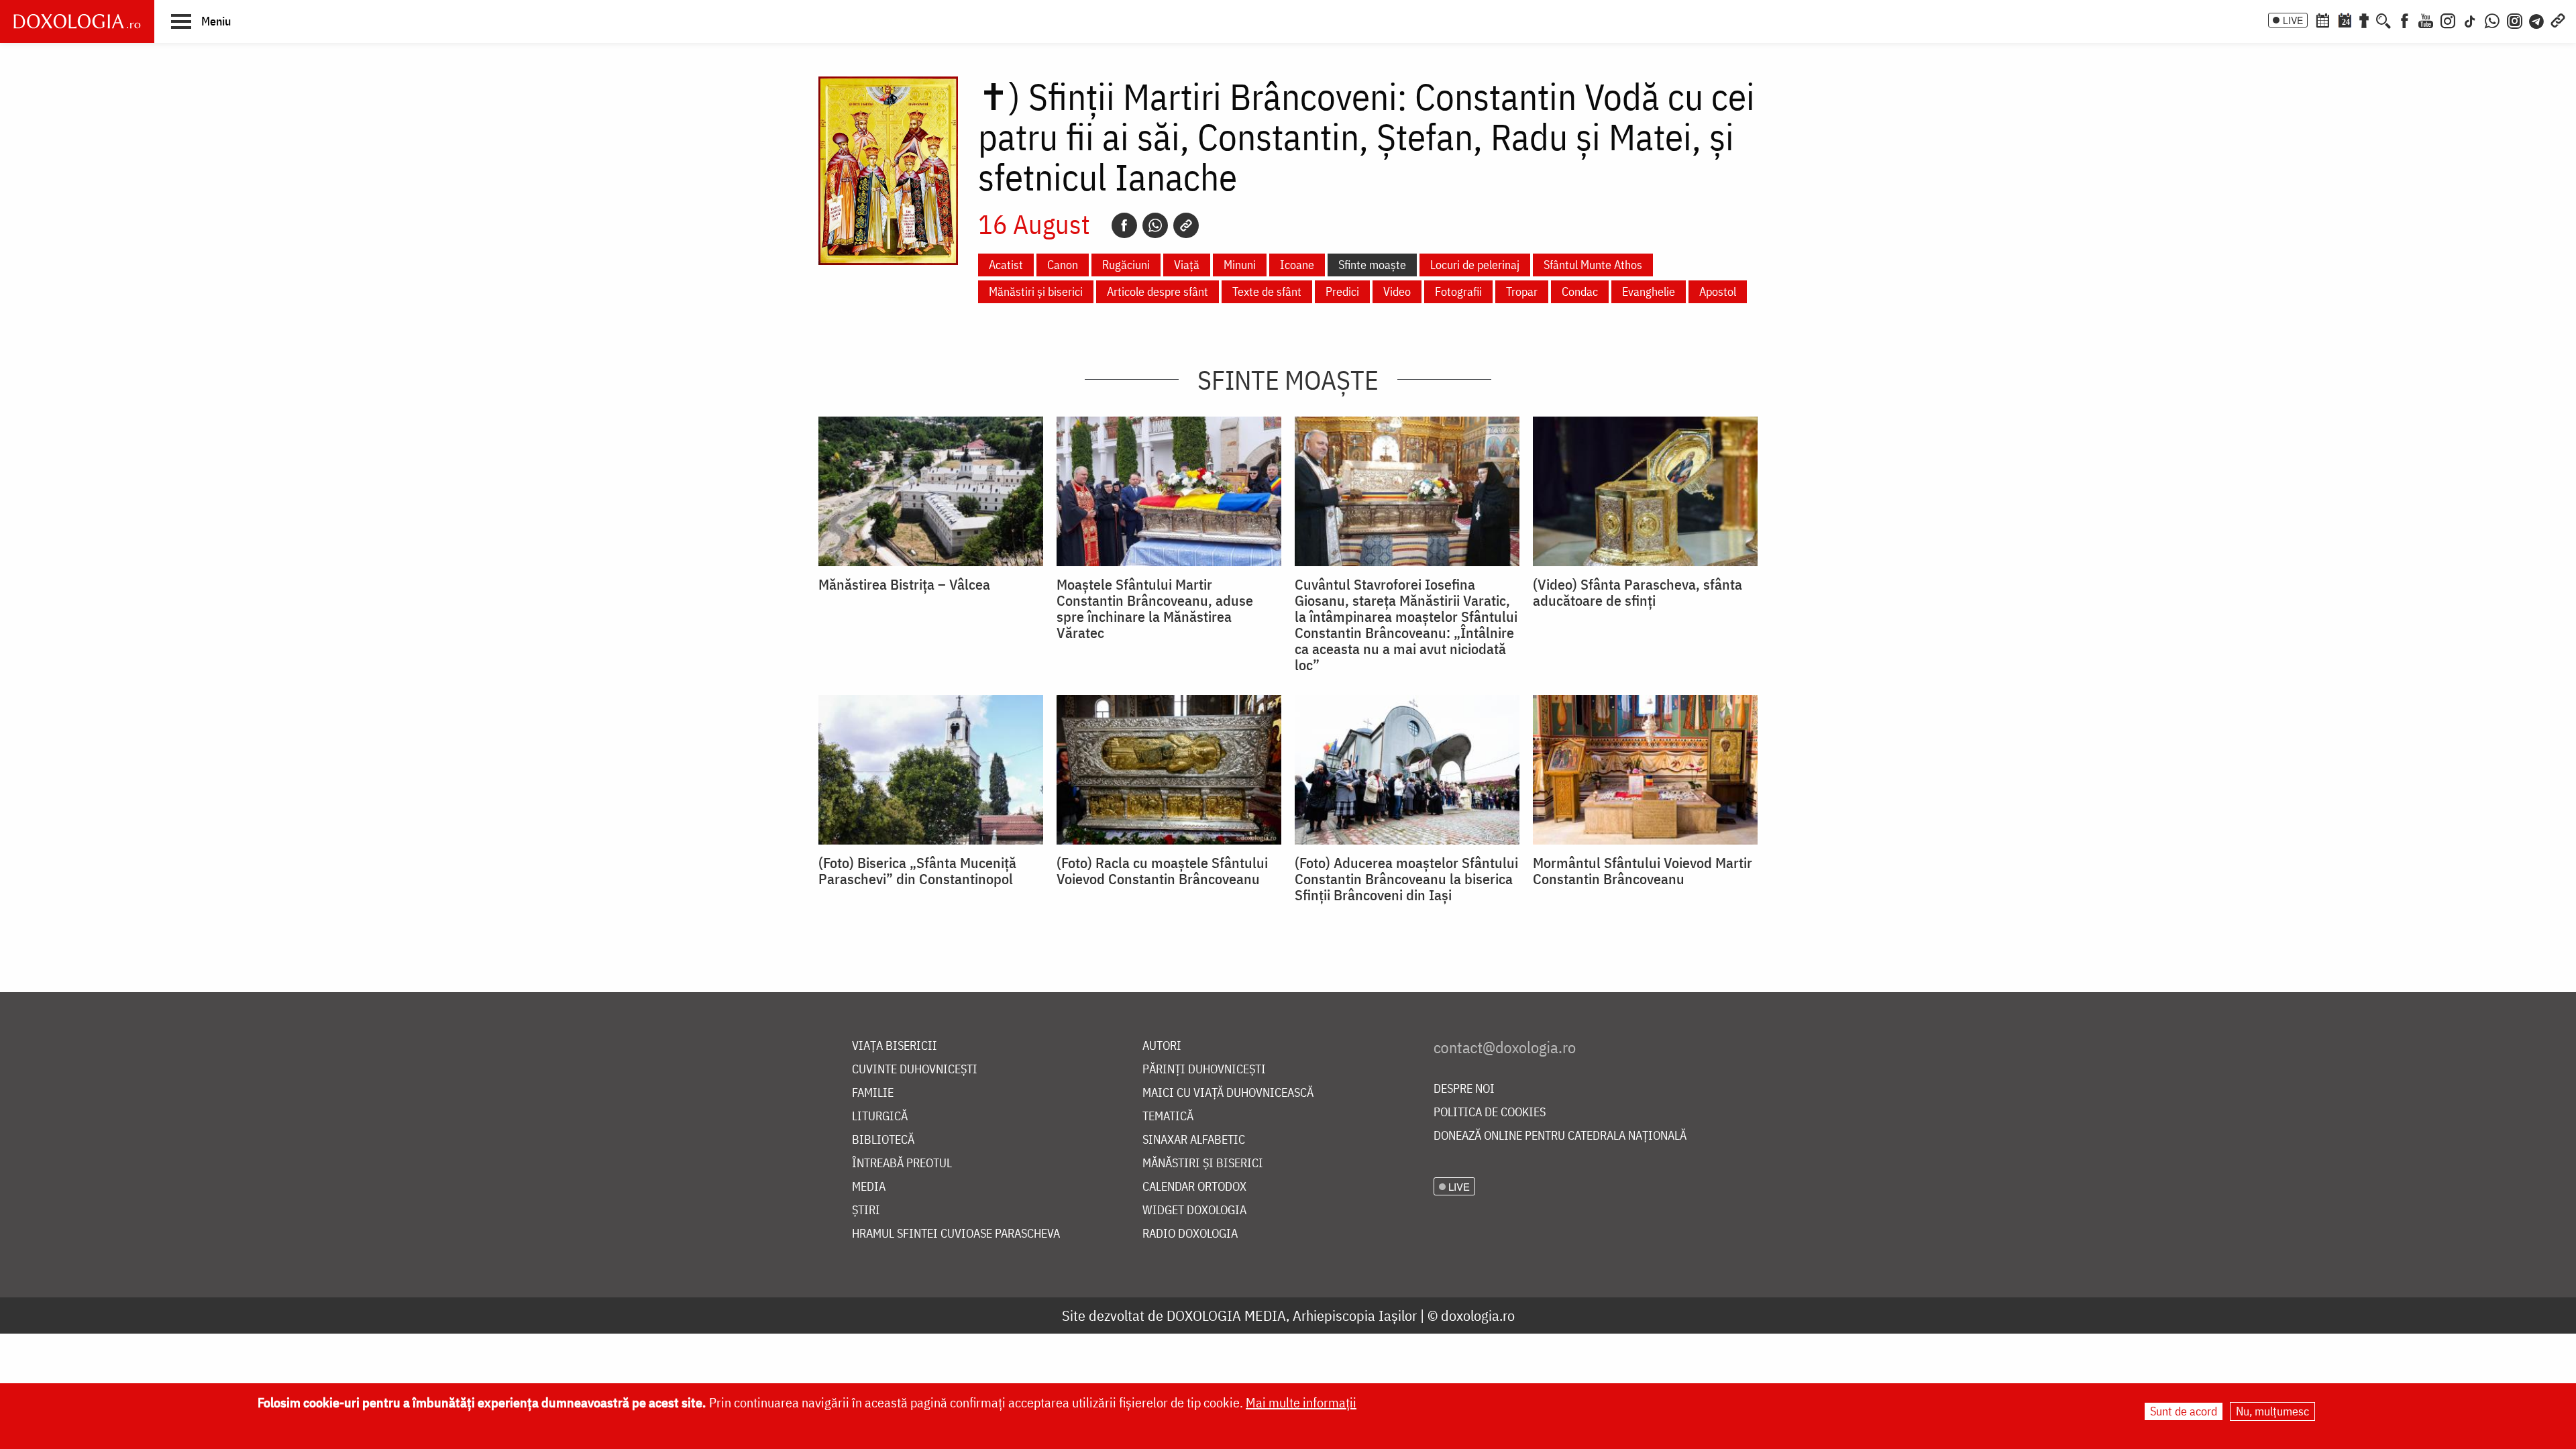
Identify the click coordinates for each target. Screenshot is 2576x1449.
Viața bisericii (895, 1046)
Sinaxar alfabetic (1194, 1140)
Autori (1162, 1046)
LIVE (2293, 20)
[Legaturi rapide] (2558, 19)
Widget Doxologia (1194, 1211)
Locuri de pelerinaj (1475, 265)
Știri (866, 1211)
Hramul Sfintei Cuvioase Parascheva (956, 1234)
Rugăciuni (1126, 265)
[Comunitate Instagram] (2515, 19)
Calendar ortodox (1194, 1187)
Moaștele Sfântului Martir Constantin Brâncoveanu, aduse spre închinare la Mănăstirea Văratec (1155, 608)
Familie (873, 1093)
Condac (1580, 291)
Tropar (1522, 291)
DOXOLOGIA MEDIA (1226, 1315)
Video (1397, 291)
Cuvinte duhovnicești (915, 1070)
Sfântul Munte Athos (1593, 265)
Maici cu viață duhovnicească (1228, 1093)
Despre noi (1464, 1089)
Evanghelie (1649, 291)
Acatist (1006, 265)
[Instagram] (2448, 19)
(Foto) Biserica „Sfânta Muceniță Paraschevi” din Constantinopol (917, 871)
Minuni (1240, 265)
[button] (201, 21)
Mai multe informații (1301, 1402)
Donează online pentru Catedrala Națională (1560, 1136)
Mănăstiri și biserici (1036, 291)
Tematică (1168, 1117)
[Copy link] (1186, 225)
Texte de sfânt (1267, 291)
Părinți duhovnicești (1204, 1070)
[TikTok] (2470, 19)
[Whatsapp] (1155, 225)
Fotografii (1458, 291)
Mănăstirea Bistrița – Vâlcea (904, 584)
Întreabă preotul (902, 1164)
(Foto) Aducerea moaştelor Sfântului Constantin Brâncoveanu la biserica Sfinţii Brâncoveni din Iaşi (1406, 879)
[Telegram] (2537, 19)
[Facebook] (2405, 19)
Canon (1063, 265)
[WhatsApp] (2492, 19)
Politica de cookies (1490, 1113)
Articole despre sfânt (1158, 291)
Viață (1187, 265)
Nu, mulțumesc (2272, 1411)
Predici (1342, 291)
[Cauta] (2383, 19)
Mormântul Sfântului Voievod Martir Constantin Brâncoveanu (1643, 871)
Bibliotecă (883, 1140)
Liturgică (880, 1117)
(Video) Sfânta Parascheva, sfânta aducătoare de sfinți (1638, 592)
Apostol (1718, 291)
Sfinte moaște (1372, 265)
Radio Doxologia (1190, 1234)
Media (869, 1187)
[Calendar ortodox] (2322, 19)
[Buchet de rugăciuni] (2364, 19)
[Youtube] (2426, 19)
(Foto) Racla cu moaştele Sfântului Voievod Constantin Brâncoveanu (1162, 871)
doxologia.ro (1478, 1315)
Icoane (1297, 265)
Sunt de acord (2184, 1411)
